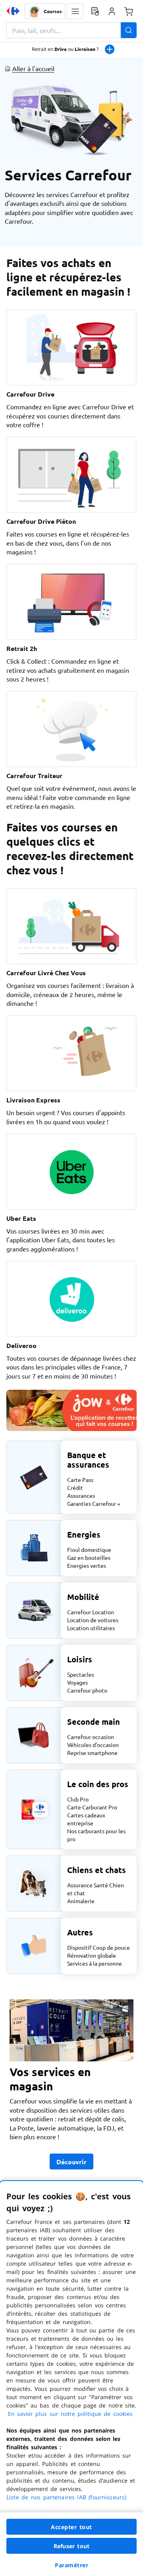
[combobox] (71, 30)
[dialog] (71, 2378)
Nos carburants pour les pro (96, 1835)
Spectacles (81, 1674)
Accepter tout (71, 2527)
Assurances (81, 1495)
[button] (75, 11)
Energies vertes (87, 1565)
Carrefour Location (91, 1612)
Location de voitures (93, 1620)
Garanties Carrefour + (94, 1503)
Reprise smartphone (92, 1753)
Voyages (77, 1682)
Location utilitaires (91, 1628)
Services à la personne (95, 1963)
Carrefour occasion (91, 1737)
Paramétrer (71, 2565)
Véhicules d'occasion (93, 1745)
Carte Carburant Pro (92, 1807)
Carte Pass (80, 1480)
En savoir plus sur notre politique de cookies (70, 2414)
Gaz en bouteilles (89, 1557)
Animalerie (81, 1901)
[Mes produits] (95, 11)
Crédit (75, 1487)
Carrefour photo (87, 1690)
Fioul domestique (89, 1549)
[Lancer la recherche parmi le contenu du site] (129, 30)
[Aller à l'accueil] (13, 11)
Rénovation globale (92, 1955)
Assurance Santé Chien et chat (96, 1889)
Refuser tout (71, 2546)
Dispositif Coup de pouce (99, 1947)
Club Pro (78, 1799)
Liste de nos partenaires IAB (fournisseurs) (66, 2497)
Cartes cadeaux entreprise (86, 1819)
